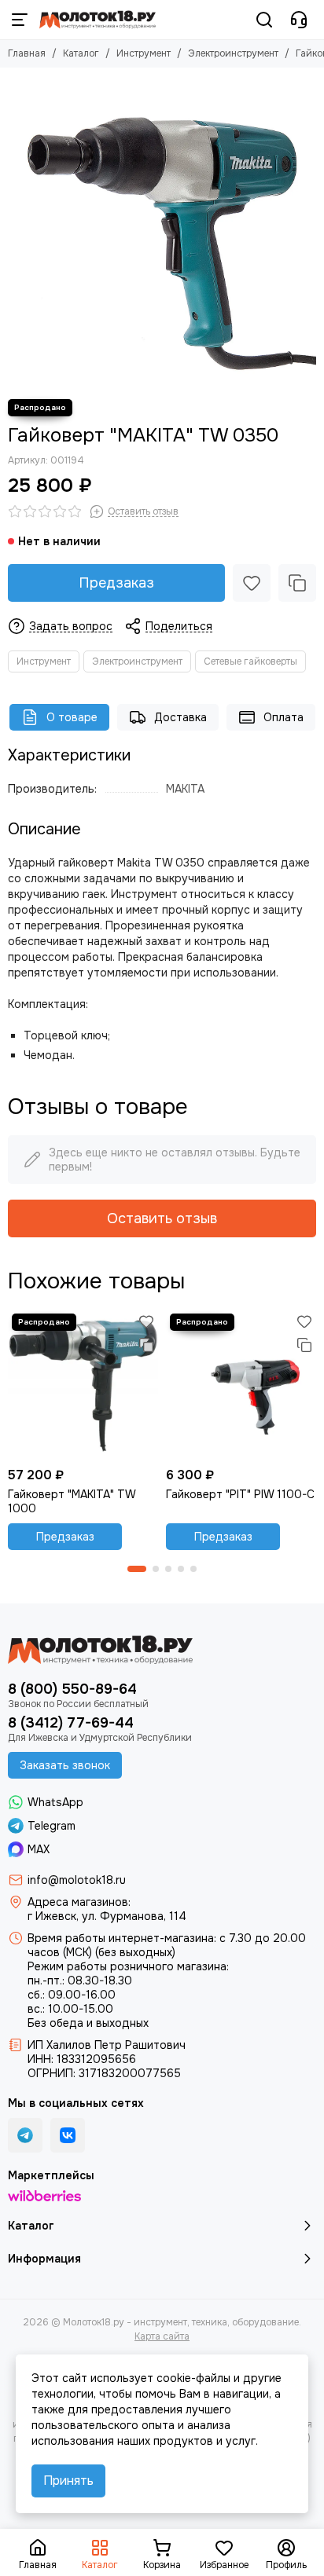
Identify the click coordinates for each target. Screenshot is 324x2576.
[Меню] (20, 20)
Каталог (81, 53)
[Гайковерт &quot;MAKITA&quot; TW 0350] (162, 229)
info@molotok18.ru (77, 1880)
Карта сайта (162, 2336)
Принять (68, 2481)
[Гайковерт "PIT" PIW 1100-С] (241, 1385)
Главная (27, 53)
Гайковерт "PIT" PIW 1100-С (240, 1494)
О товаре (72, 717)
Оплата (283, 717)
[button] (137, 1569)
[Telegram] (25, 2135)
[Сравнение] (297, 583)
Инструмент (144, 53)
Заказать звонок (65, 1765)
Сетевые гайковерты (250, 661)
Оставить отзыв (162, 1218)
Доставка (180, 717)
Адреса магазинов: (79, 1902)
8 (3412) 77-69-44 (71, 1723)
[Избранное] (252, 583)
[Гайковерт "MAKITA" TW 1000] (83, 1385)
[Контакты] (299, 20)
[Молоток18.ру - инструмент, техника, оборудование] (98, 20)
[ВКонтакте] (68, 2135)
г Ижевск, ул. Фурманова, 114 (107, 1916)
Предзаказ (116, 583)
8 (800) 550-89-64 (72, 1689)
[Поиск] (264, 20)
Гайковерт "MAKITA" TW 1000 (72, 1501)
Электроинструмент (233, 53)
